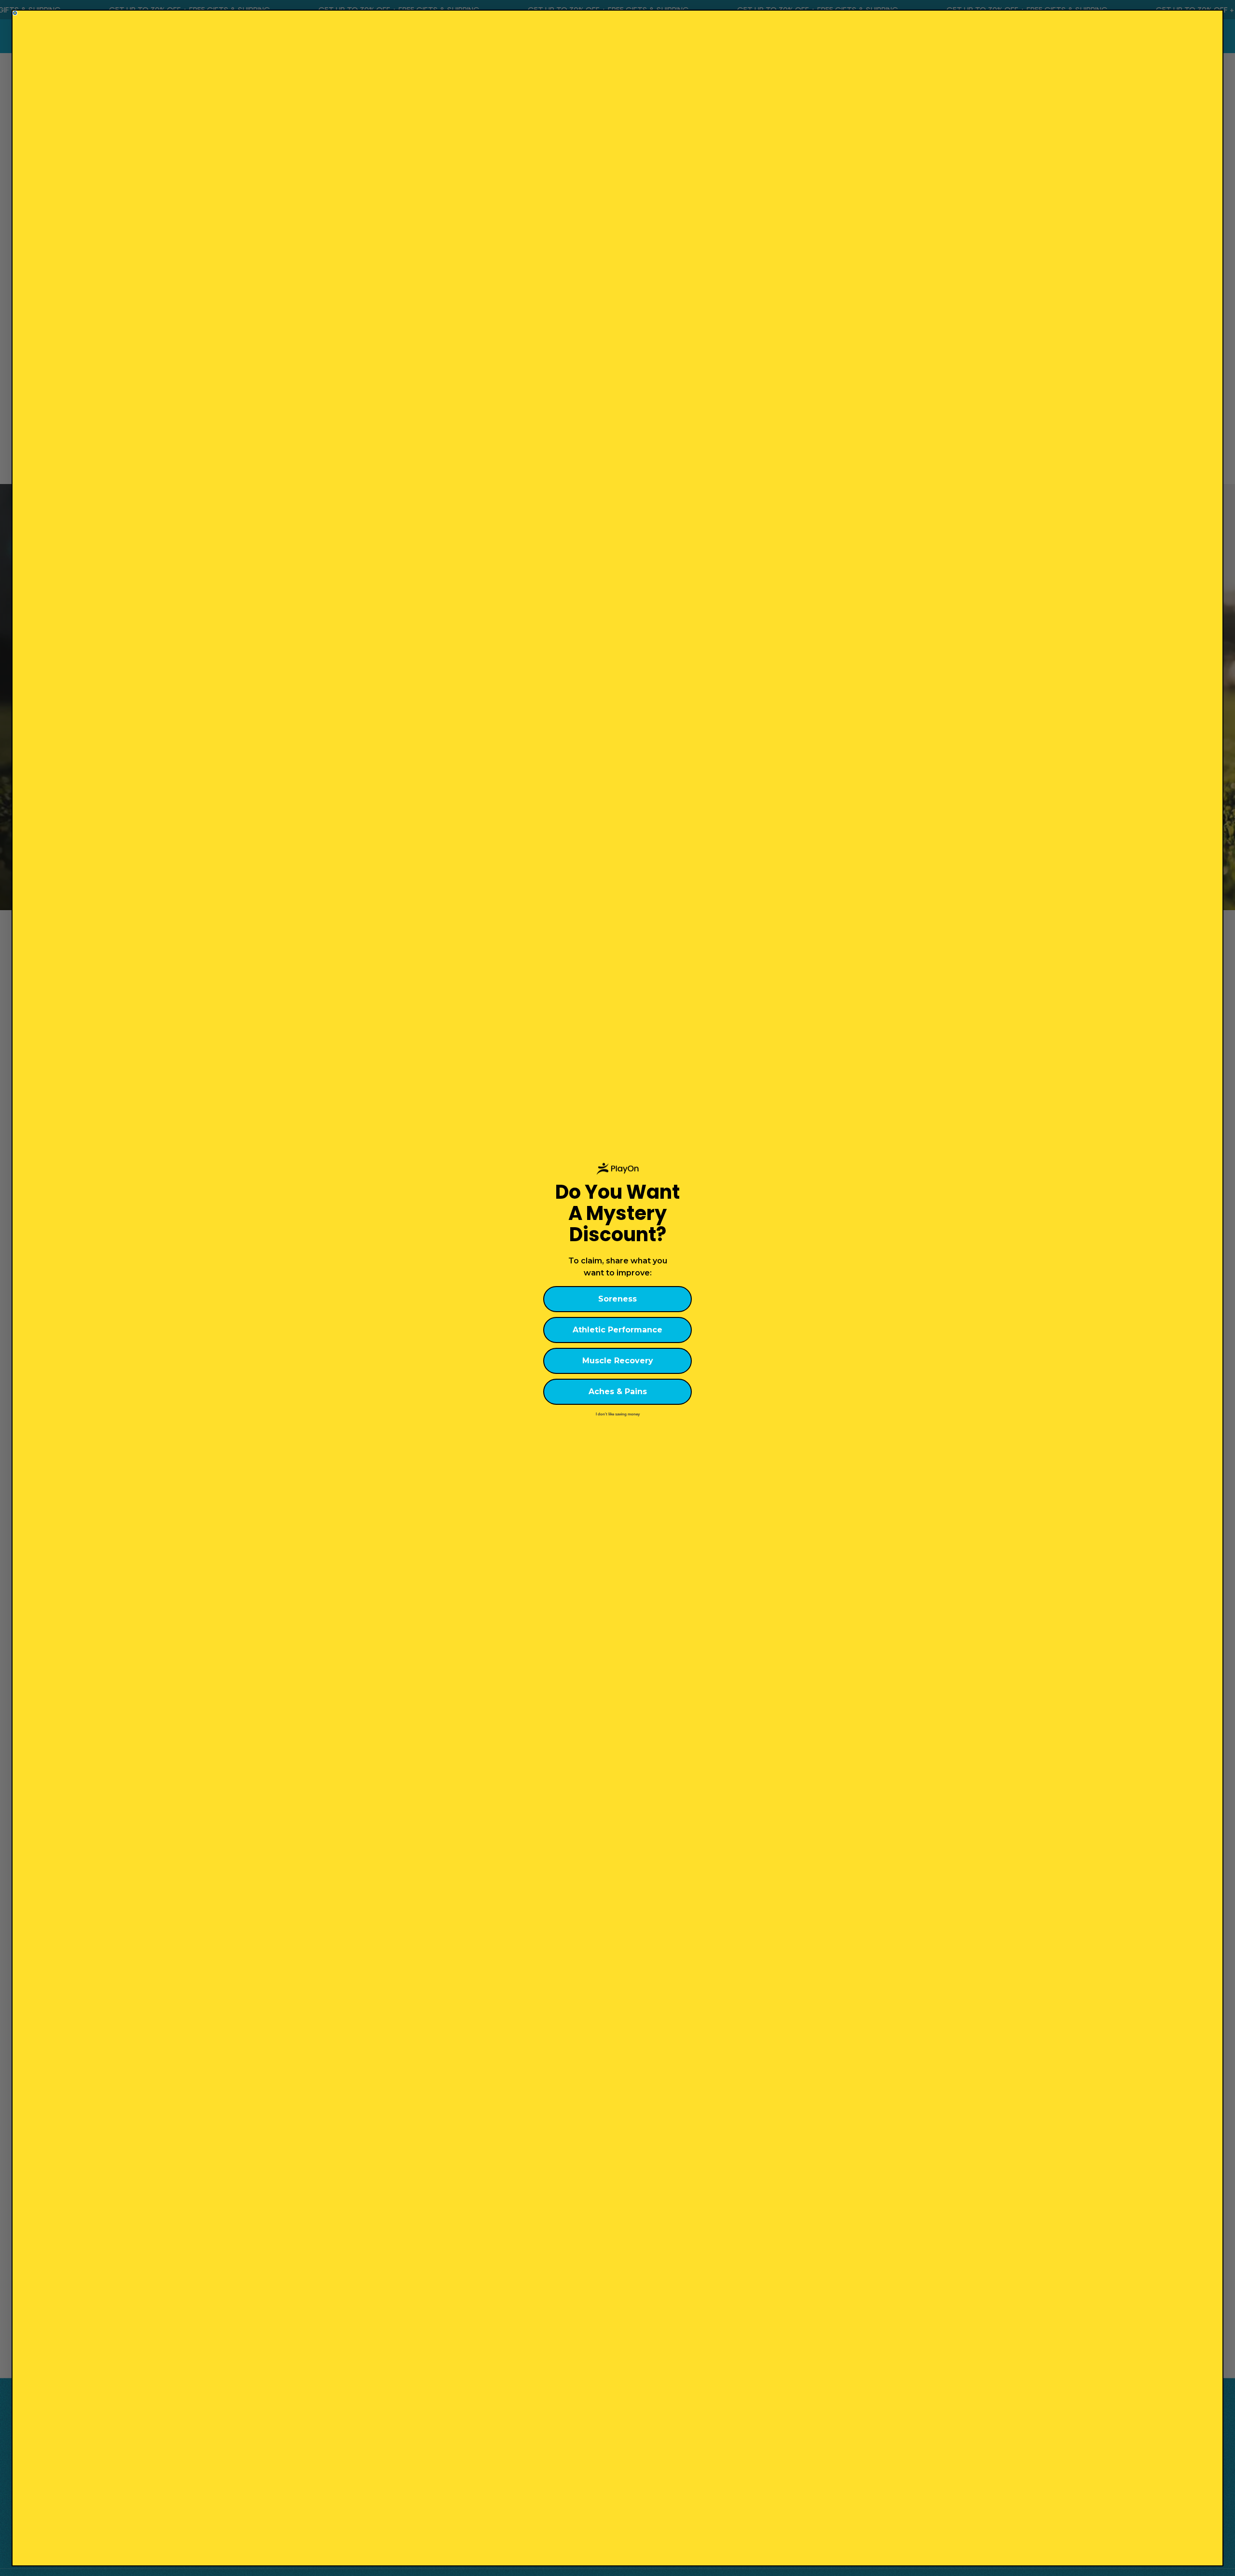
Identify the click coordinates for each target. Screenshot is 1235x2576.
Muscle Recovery (618, 1361)
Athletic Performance (617, 1330)
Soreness (617, 1299)
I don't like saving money (618, 1414)
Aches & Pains (618, 1392)
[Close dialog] (15, 13)
